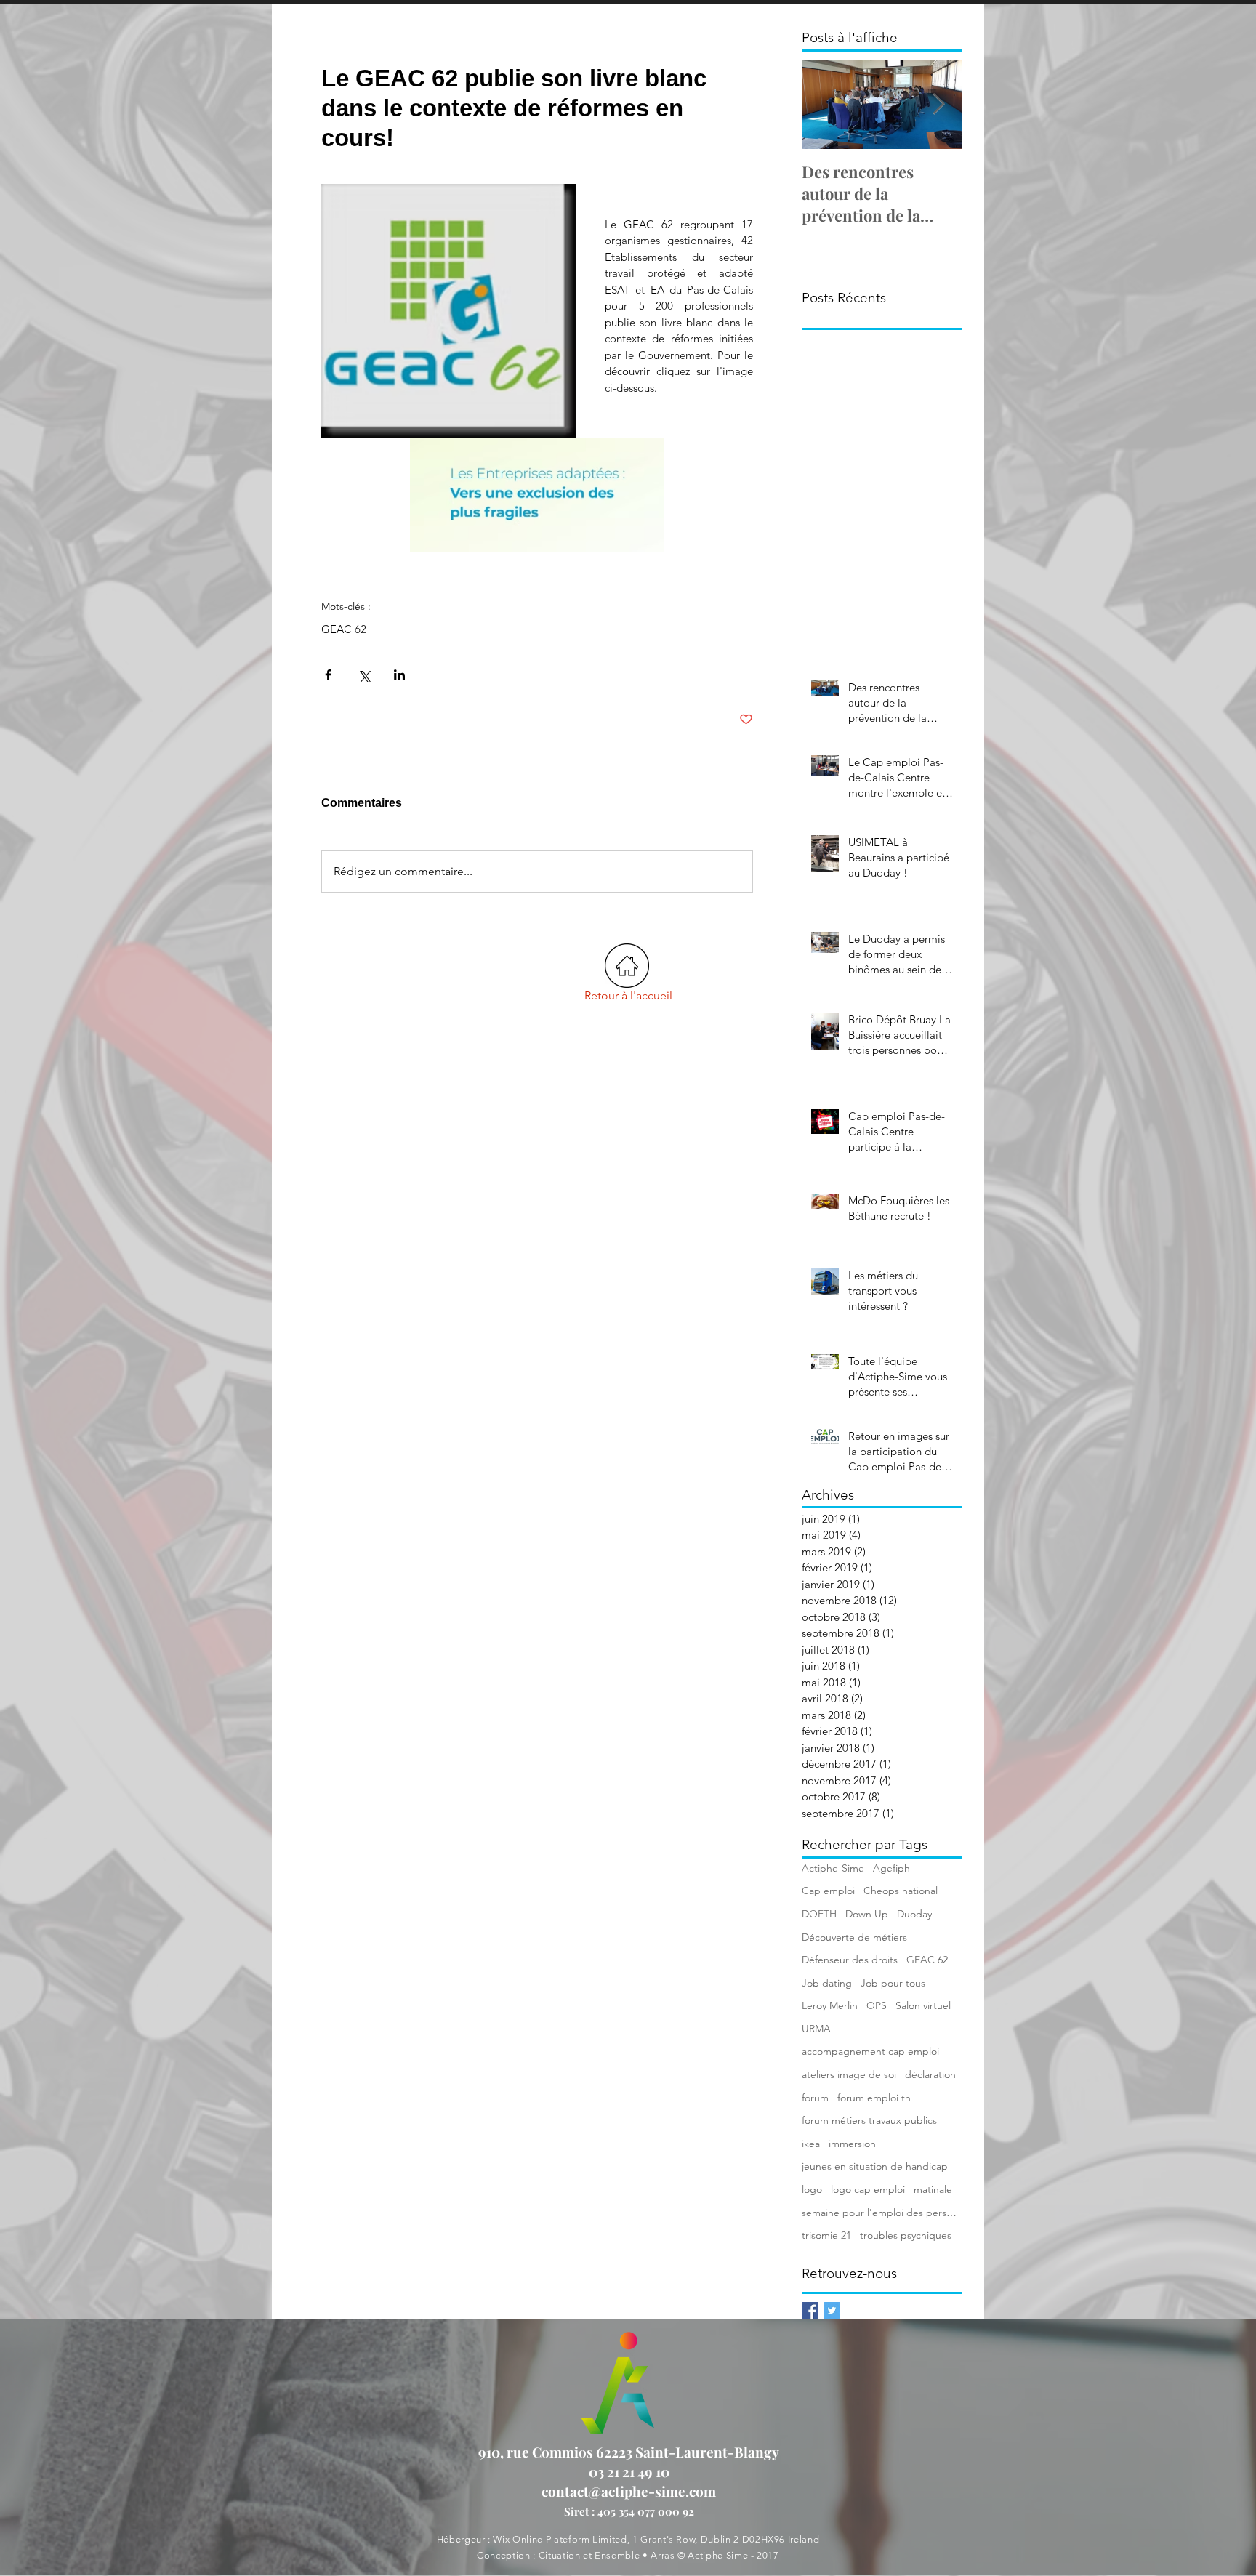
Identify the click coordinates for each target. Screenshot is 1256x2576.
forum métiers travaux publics (869, 2120)
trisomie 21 (826, 2235)
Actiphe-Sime (833, 1868)
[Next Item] (938, 104)
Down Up (867, 1914)
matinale (933, 2189)
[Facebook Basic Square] (810, 2310)
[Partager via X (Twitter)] (364, 675)
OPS (877, 2005)
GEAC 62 (344, 629)
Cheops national (901, 1891)
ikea (811, 2144)
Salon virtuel (923, 2005)
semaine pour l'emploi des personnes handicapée (882, 2213)
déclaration (930, 2074)
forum (815, 2098)
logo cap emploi (868, 2189)
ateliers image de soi (849, 2074)
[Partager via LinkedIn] (399, 675)
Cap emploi (828, 1891)
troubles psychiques (906, 2235)
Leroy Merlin (830, 2005)
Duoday (914, 1914)
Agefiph (891, 1868)
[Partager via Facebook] (328, 675)
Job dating (827, 1983)
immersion (852, 2144)
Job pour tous (893, 1983)
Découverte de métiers (854, 1937)
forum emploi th (874, 2098)
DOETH (819, 1914)
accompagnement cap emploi (870, 2051)
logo (812, 2189)
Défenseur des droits (850, 1960)
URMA (816, 2029)
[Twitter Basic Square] (832, 2310)
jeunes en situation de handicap (875, 2166)
